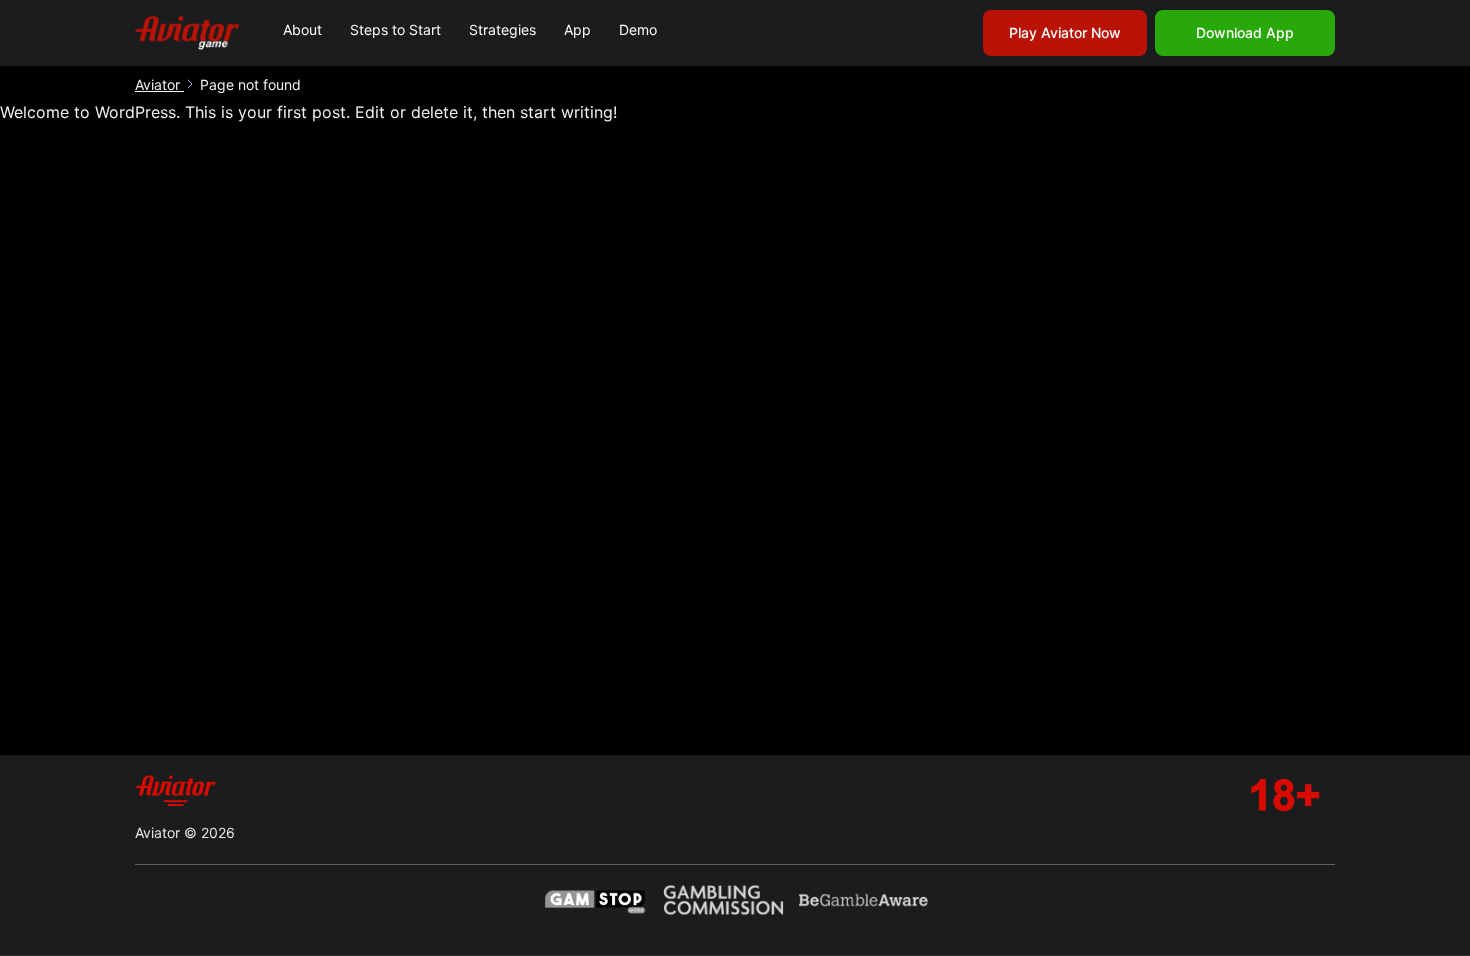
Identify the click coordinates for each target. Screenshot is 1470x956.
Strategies (502, 29)
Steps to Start (395, 29)
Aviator (159, 84)
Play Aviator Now (1065, 32)
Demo (638, 29)
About (302, 29)
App (577, 29)
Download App (1245, 32)
